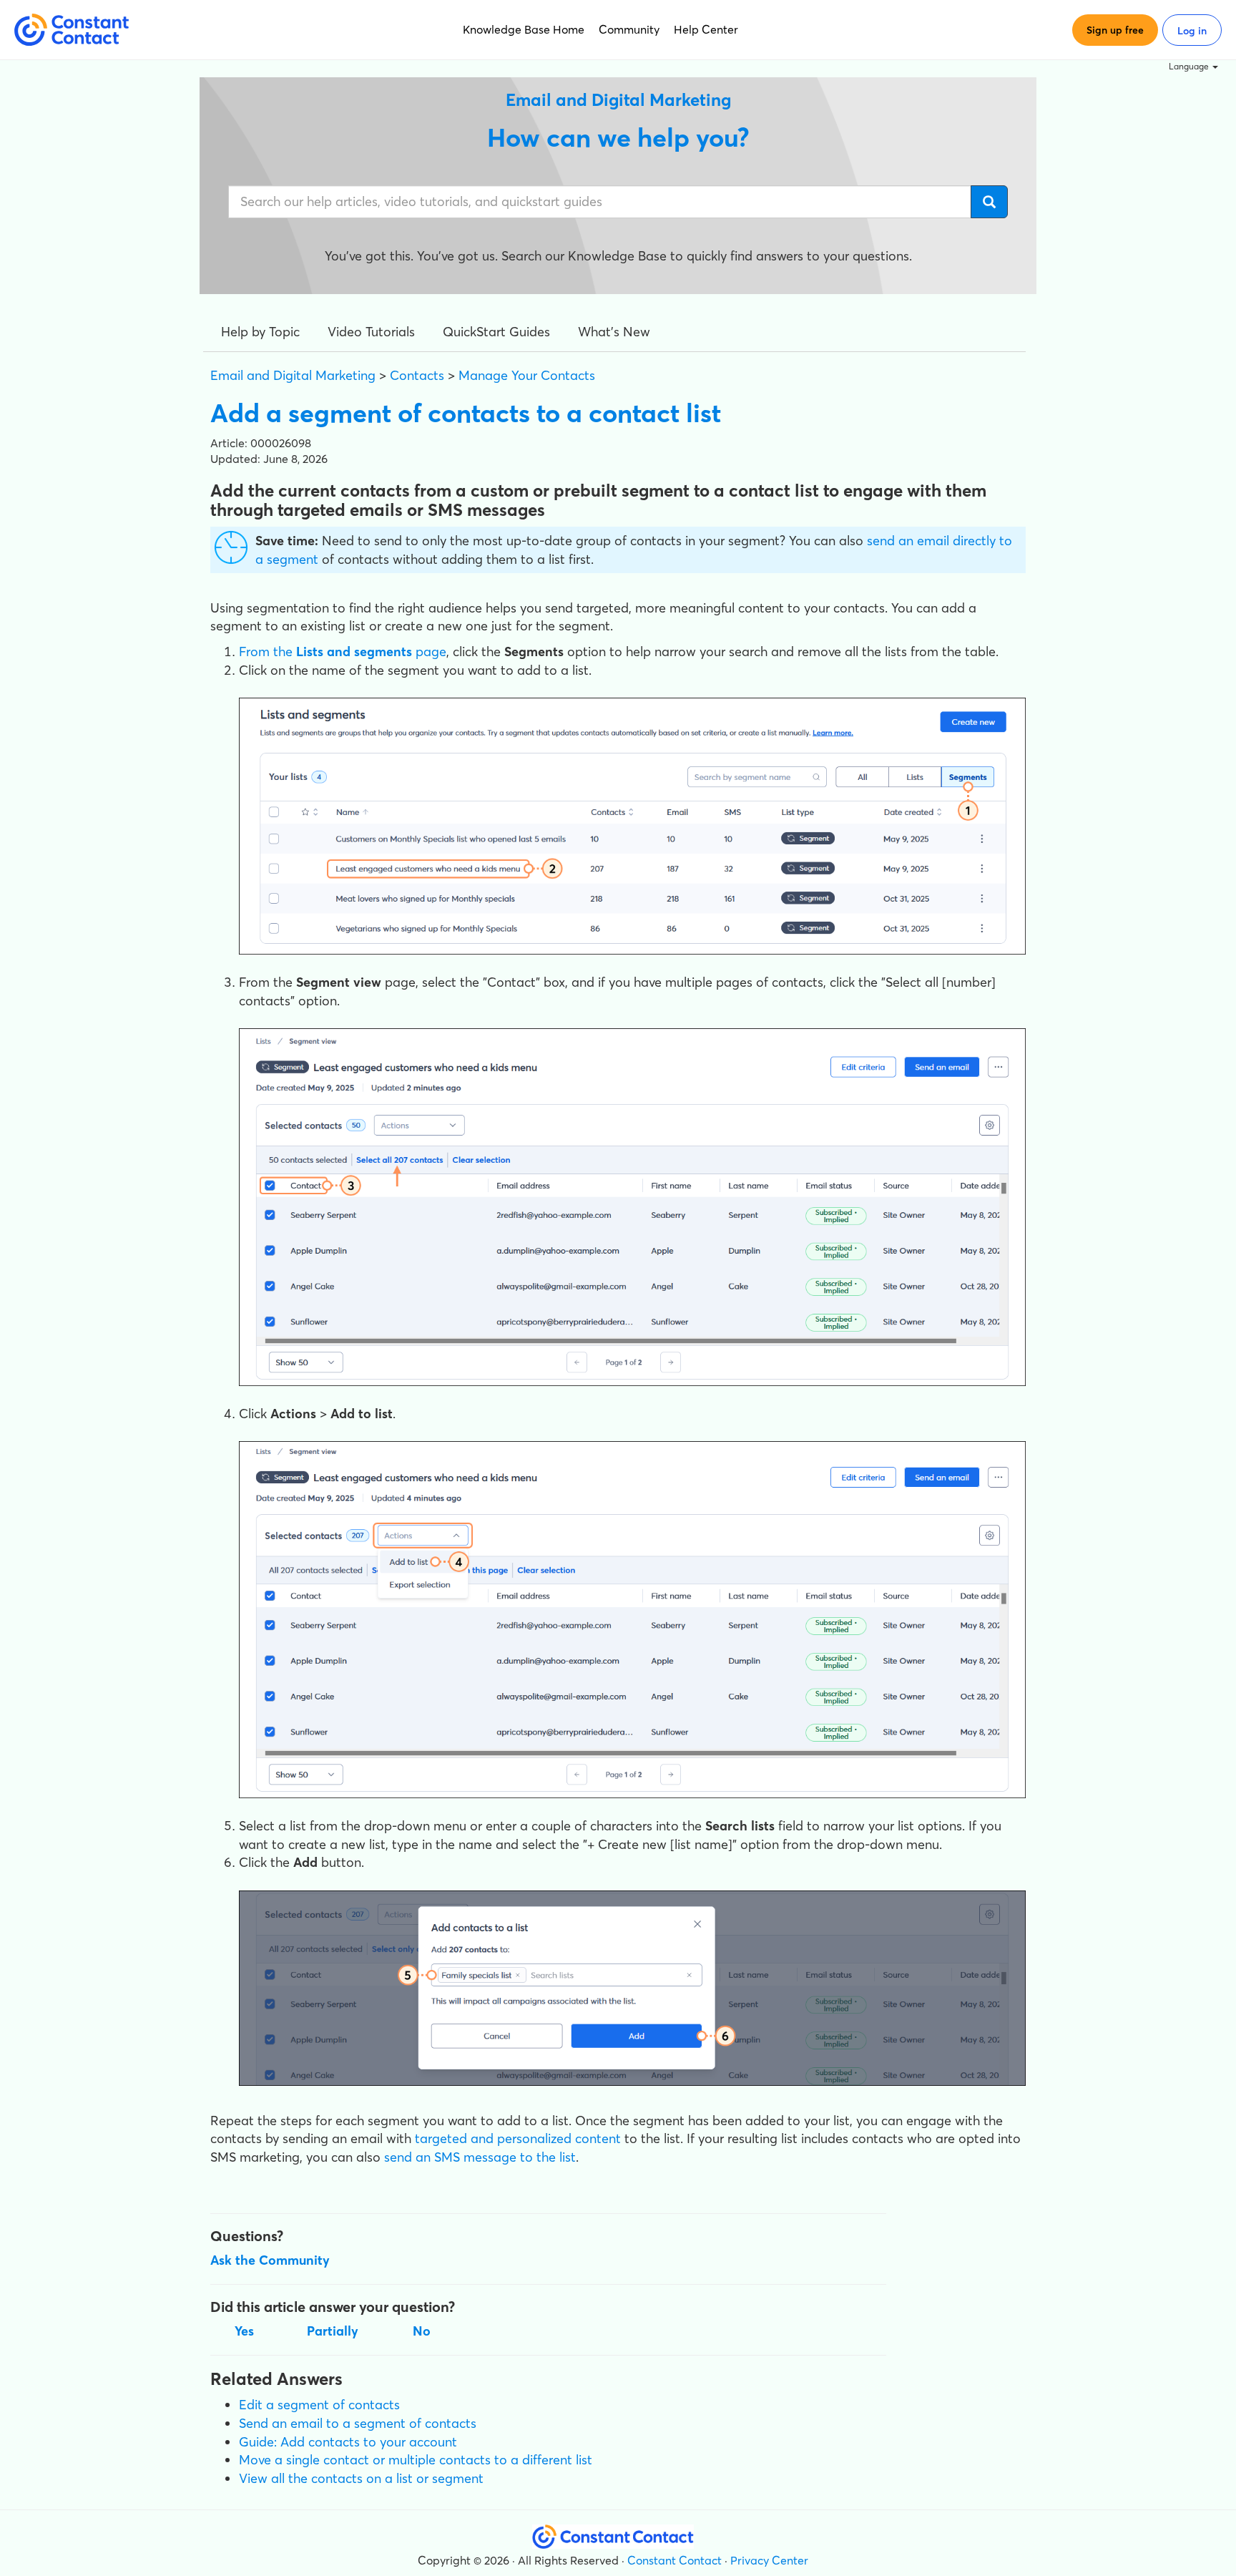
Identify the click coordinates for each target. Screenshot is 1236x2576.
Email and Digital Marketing (293, 375)
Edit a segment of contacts (319, 2405)
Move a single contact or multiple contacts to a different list (416, 2460)
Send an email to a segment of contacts (358, 2423)
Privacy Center (769, 2560)
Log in (1192, 31)
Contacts (417, 375)
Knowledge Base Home (524, 29)
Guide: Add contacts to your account (348, 2442)
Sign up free (1115, 30)
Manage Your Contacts (527, 375)
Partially (333, 2331)
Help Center (706, 29)
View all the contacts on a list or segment (361, 2478)
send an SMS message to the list (480, 2157)
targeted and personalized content (518, 2138)
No (422, 2331)
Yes (244, 2331)
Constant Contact (675, 2560)
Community (629, 29)
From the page (343, 652)
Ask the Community (270, 2260)
